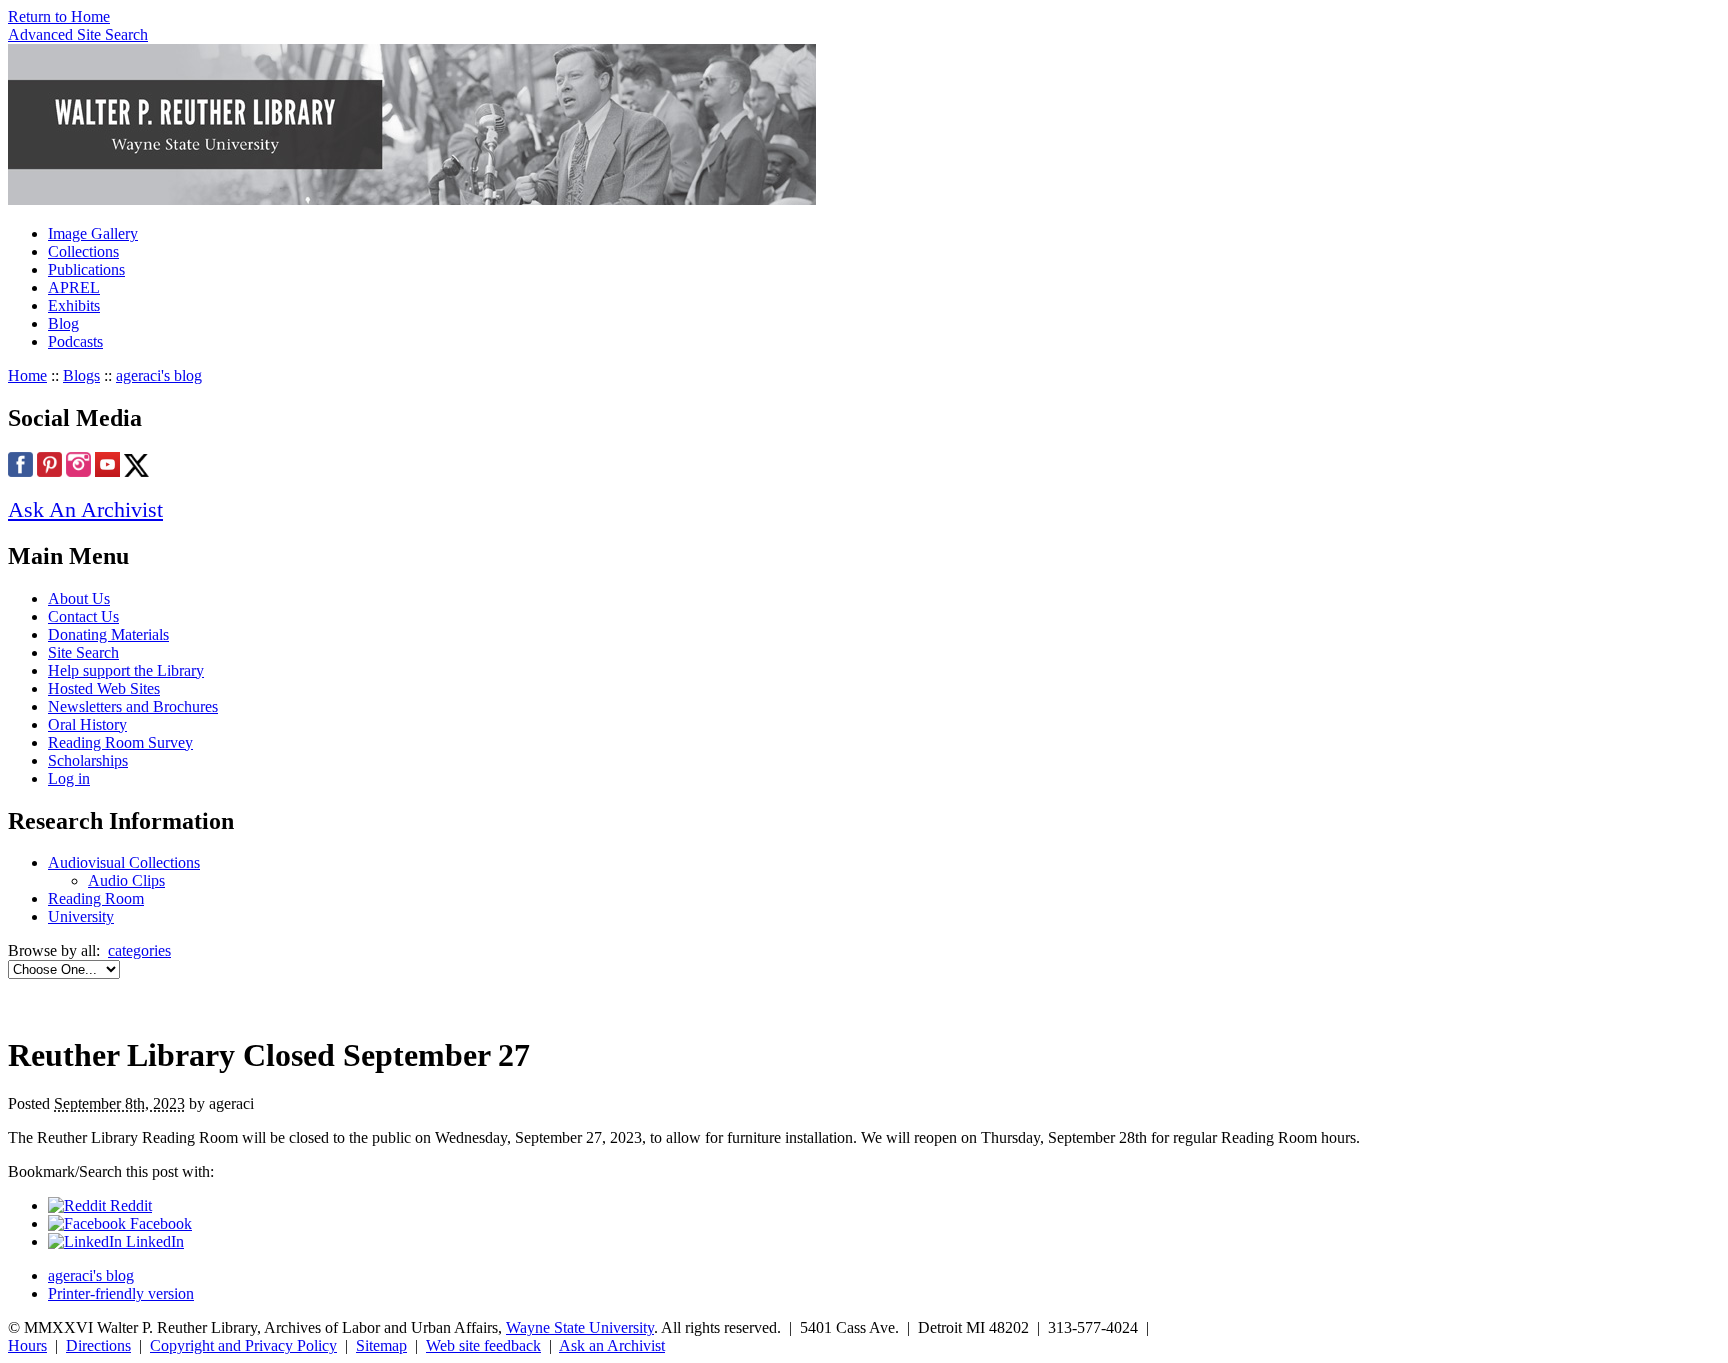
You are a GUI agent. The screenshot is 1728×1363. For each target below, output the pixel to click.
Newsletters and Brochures (133, 706)
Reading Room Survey (120, 742)
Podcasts (75, 341)
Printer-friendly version (121, 1293)
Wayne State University (580, 1327)
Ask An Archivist (85, 509)
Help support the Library (126, 670)
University (81, 916)
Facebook (159, 1223)
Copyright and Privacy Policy (243, 1345)
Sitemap (381, 1345)
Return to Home (59, 16)
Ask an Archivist (612, 1345)
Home (27, 375)
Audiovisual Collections (124, 862)
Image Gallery (93, 233)
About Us (79, 598)
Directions (98, 1345)
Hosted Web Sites (104, 688)
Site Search (83, 652)
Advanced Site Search (78, 34)
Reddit (129, 1205)
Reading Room (96, 898)
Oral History (87, 724)
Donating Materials (108, 634)
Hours (27, 1345)
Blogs (81, 375)
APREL (74, 287)
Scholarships (88, 760)
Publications (86, 269)
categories (139, 950)
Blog (63, 323)
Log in (69, 778)
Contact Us (83, 616)
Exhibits (74, 305)
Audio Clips (126, 880)
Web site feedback (483, 1345)
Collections (83, 251)
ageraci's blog (159, 375)
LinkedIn (153, 1241)
